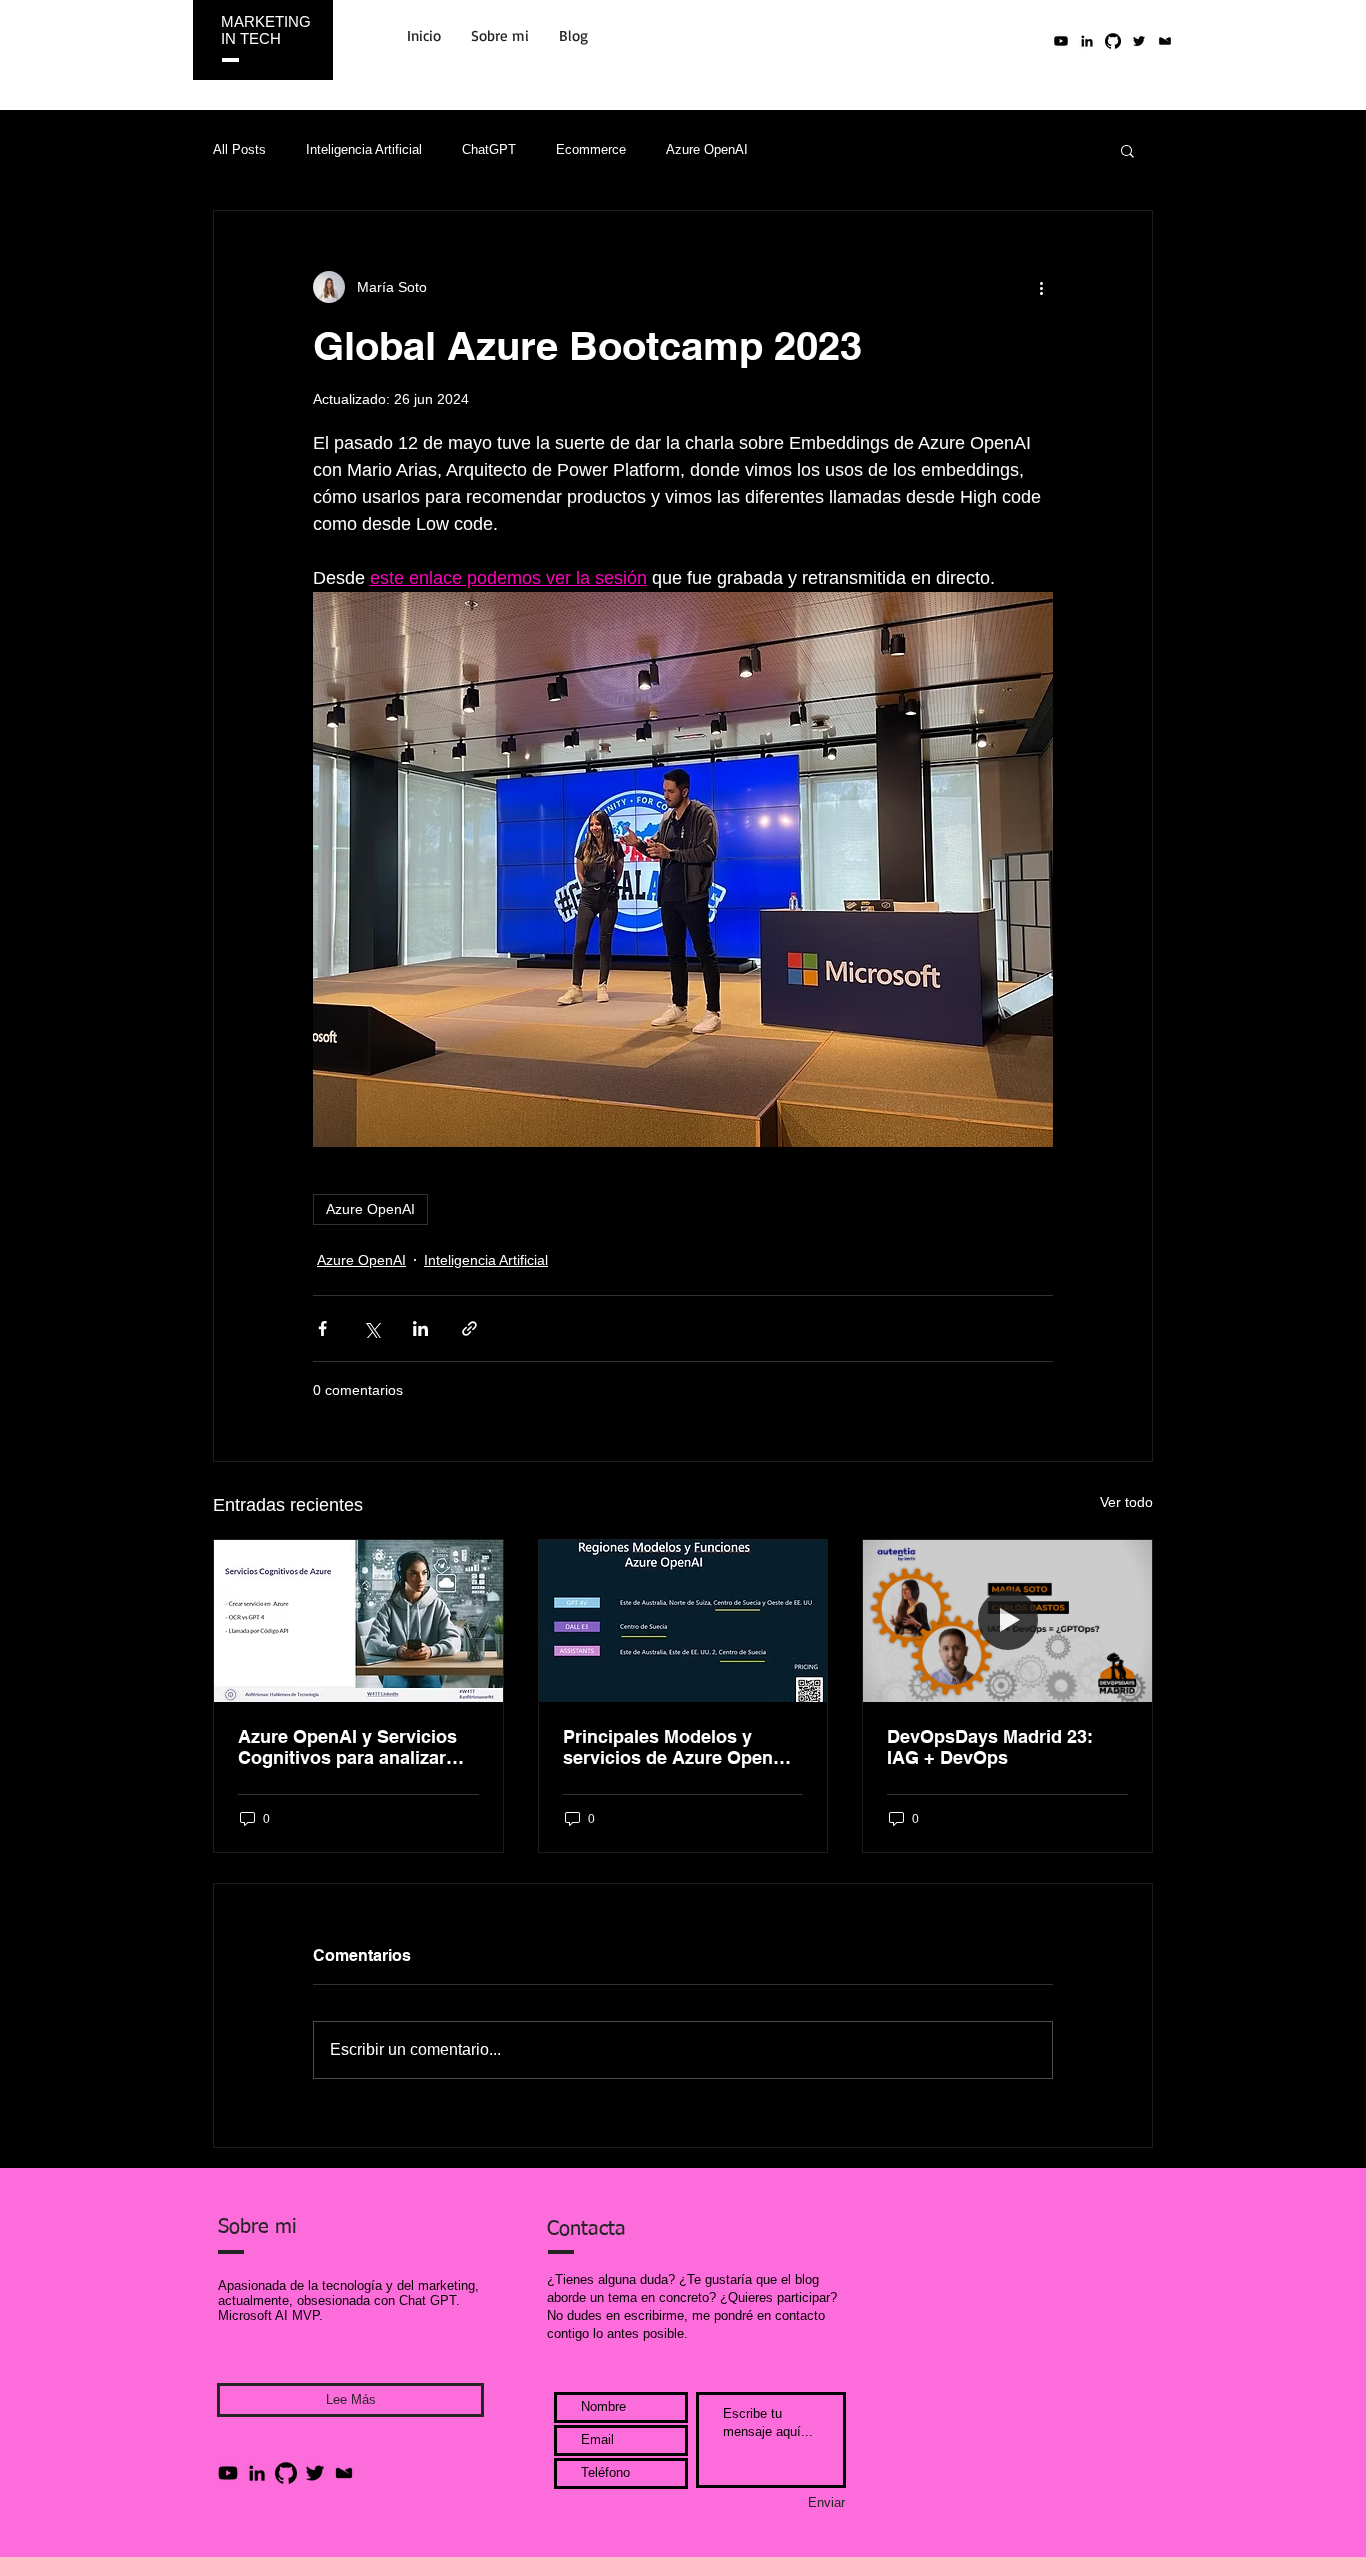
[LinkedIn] (1087, 41)
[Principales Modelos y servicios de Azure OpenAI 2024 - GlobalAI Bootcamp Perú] (683, 1621)
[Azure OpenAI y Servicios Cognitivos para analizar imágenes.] (358, 1621)
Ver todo (1126, 1502)
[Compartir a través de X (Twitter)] (371, 1328)
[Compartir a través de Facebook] (322, 1328)
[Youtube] (1061, 41)
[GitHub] (286, 2473)
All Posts (239, 149)
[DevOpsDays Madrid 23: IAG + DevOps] (1007, 1621)
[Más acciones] (1041, 287)
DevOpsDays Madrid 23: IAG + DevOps (990, 1747)
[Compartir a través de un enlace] (469, 1328)
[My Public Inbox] (1165, 41)
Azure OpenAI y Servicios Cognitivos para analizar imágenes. (347, 1747)
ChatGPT (489, 149)
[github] (1113, 41)
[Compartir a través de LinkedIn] (420, 1328)
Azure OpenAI (707, 149)
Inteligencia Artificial (364, 149)
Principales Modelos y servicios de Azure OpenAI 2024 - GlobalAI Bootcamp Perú (677, 1747)
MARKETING (266, 21)
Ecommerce (591, 149)
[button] (1127, 150)
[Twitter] (1139, 41)
